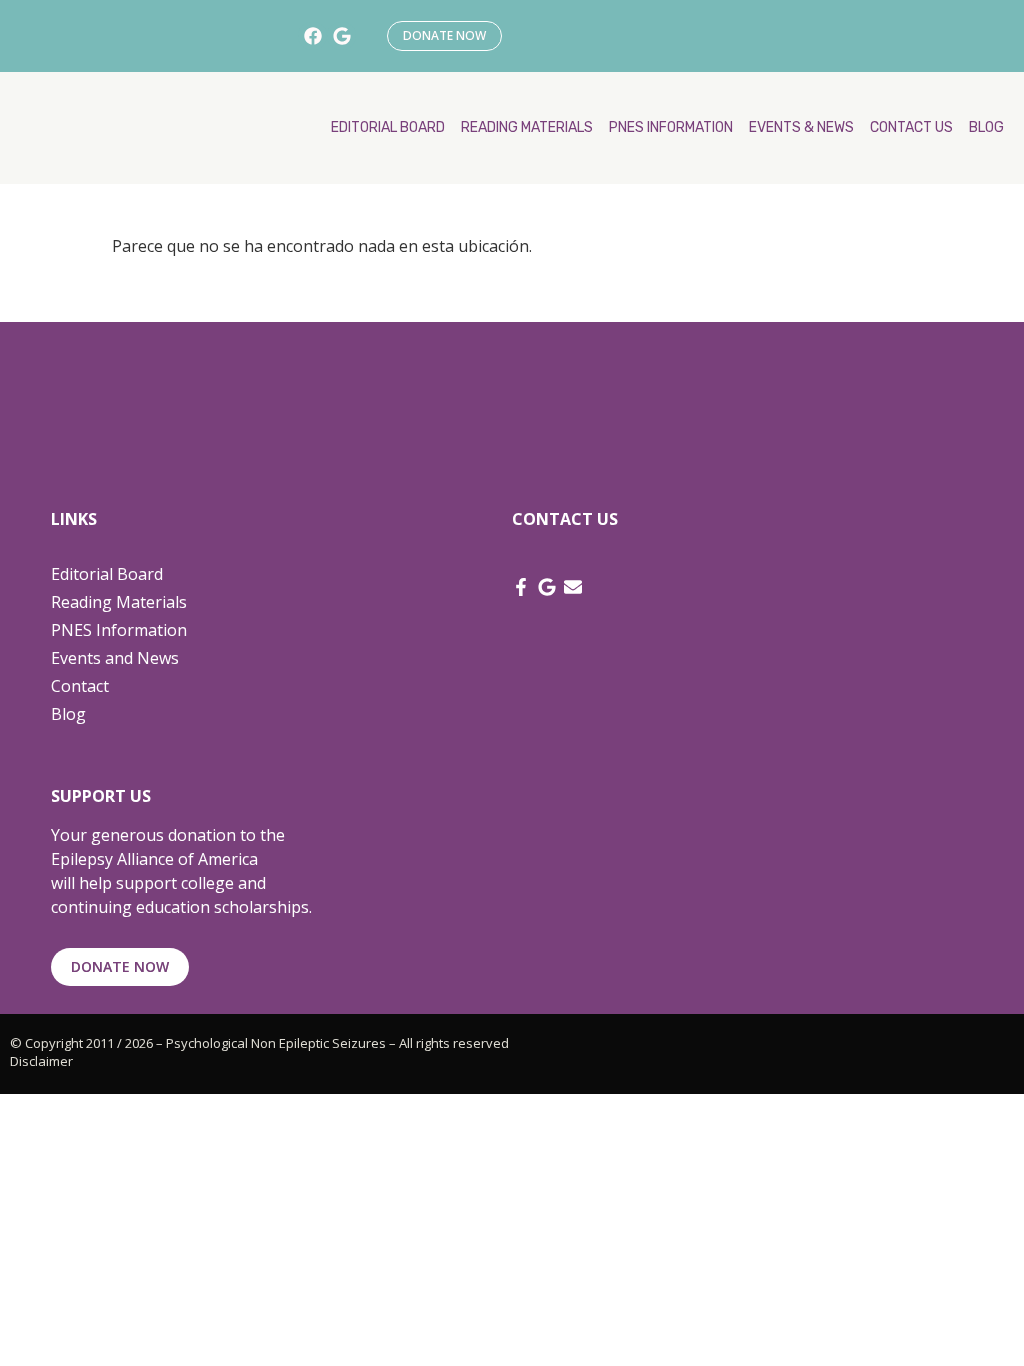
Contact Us (911, 127)
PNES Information (671, 127)
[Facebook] (312, 36)
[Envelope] (573, 587)
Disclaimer (41, 1061)
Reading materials (527, 127)
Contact (80, 686)
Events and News (115, 658)
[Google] (341, 36)
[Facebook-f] (521, 587)
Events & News (801, 127)
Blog (986, 127)
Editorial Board (388, 127)
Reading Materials (119, 602)
